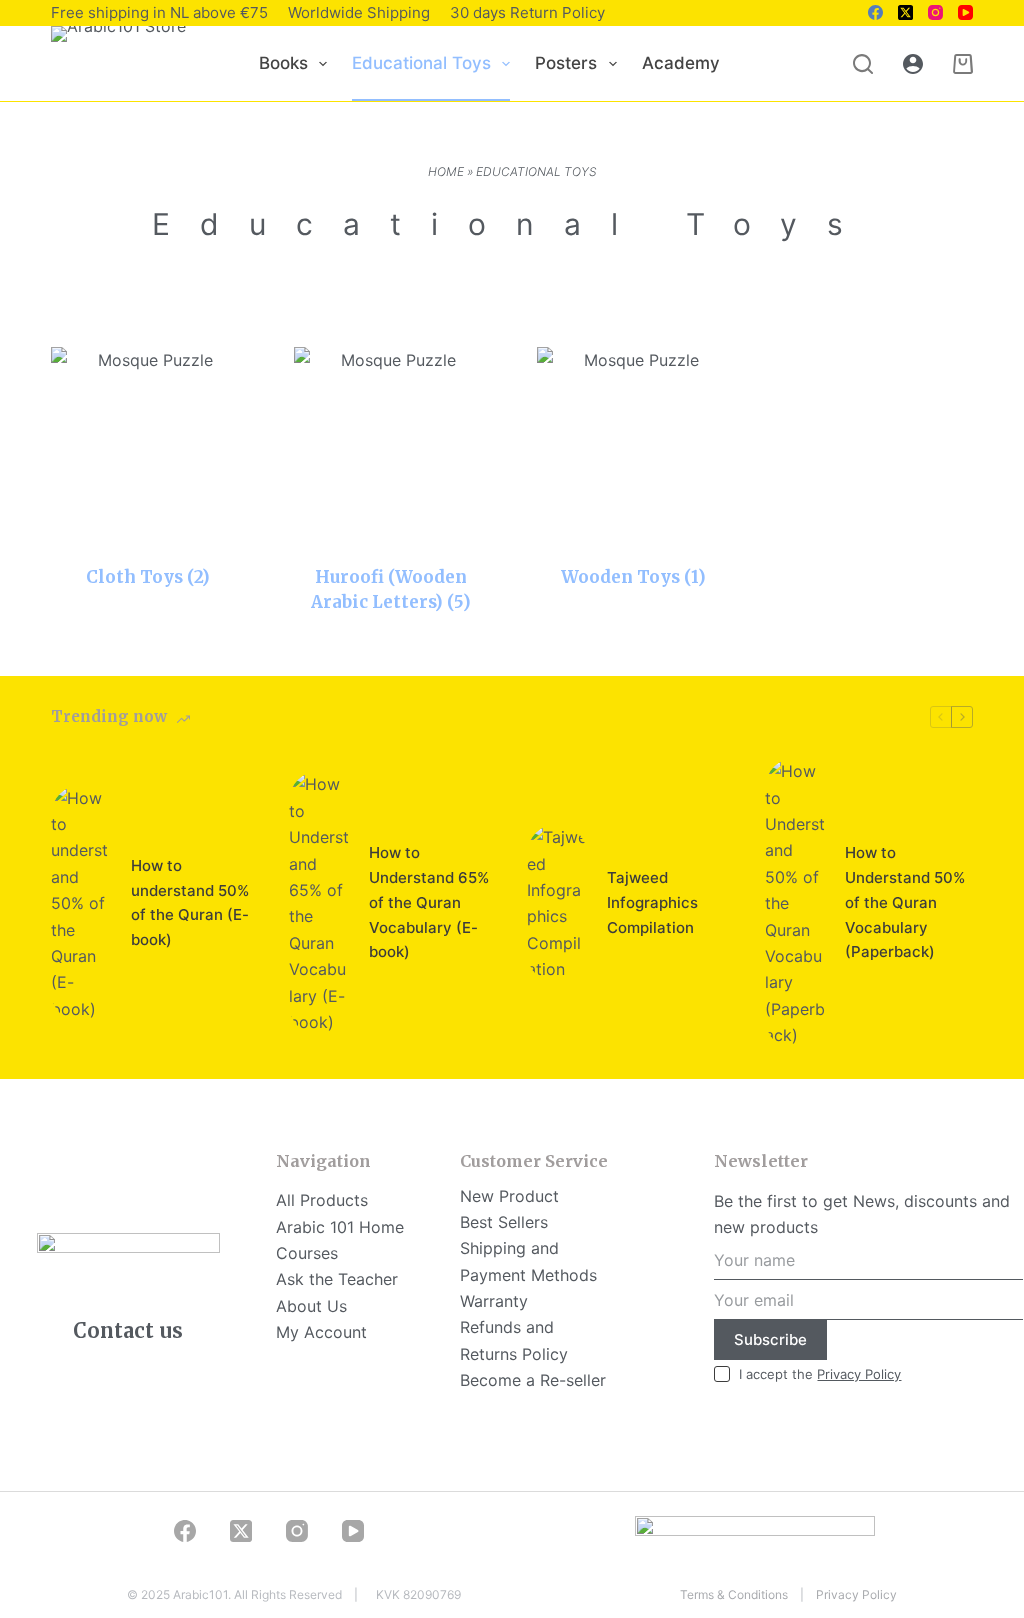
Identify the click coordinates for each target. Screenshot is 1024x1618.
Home (446, 171)
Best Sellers (504, 1222)
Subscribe (770, 1339)
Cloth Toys (148, 577)
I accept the (820, 1374)
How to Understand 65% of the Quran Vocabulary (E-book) (429, 902)
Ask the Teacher (337, 1279)
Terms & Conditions (734, 1594)
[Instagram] (935, 12)
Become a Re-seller (533, 1380)
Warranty (494, 1301)
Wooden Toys (633, 577)
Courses (307, 1253)
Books (283, 63)
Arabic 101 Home (340, 1227)
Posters (566, 63)
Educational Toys (421, 63)
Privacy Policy (859, 1374)
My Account (321, 1332)
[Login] (913, 64)
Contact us (128, 1330)
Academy (681, 63)
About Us (311, 1306)
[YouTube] (965, 12)
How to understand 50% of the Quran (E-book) (190, 902)
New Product (509, 1196)
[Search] (863, 64)
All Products (322, 1200)
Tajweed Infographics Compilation (652, 902)
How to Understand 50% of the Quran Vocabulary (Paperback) (905, 902)
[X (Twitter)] (905, 12)
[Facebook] (875, 12)
